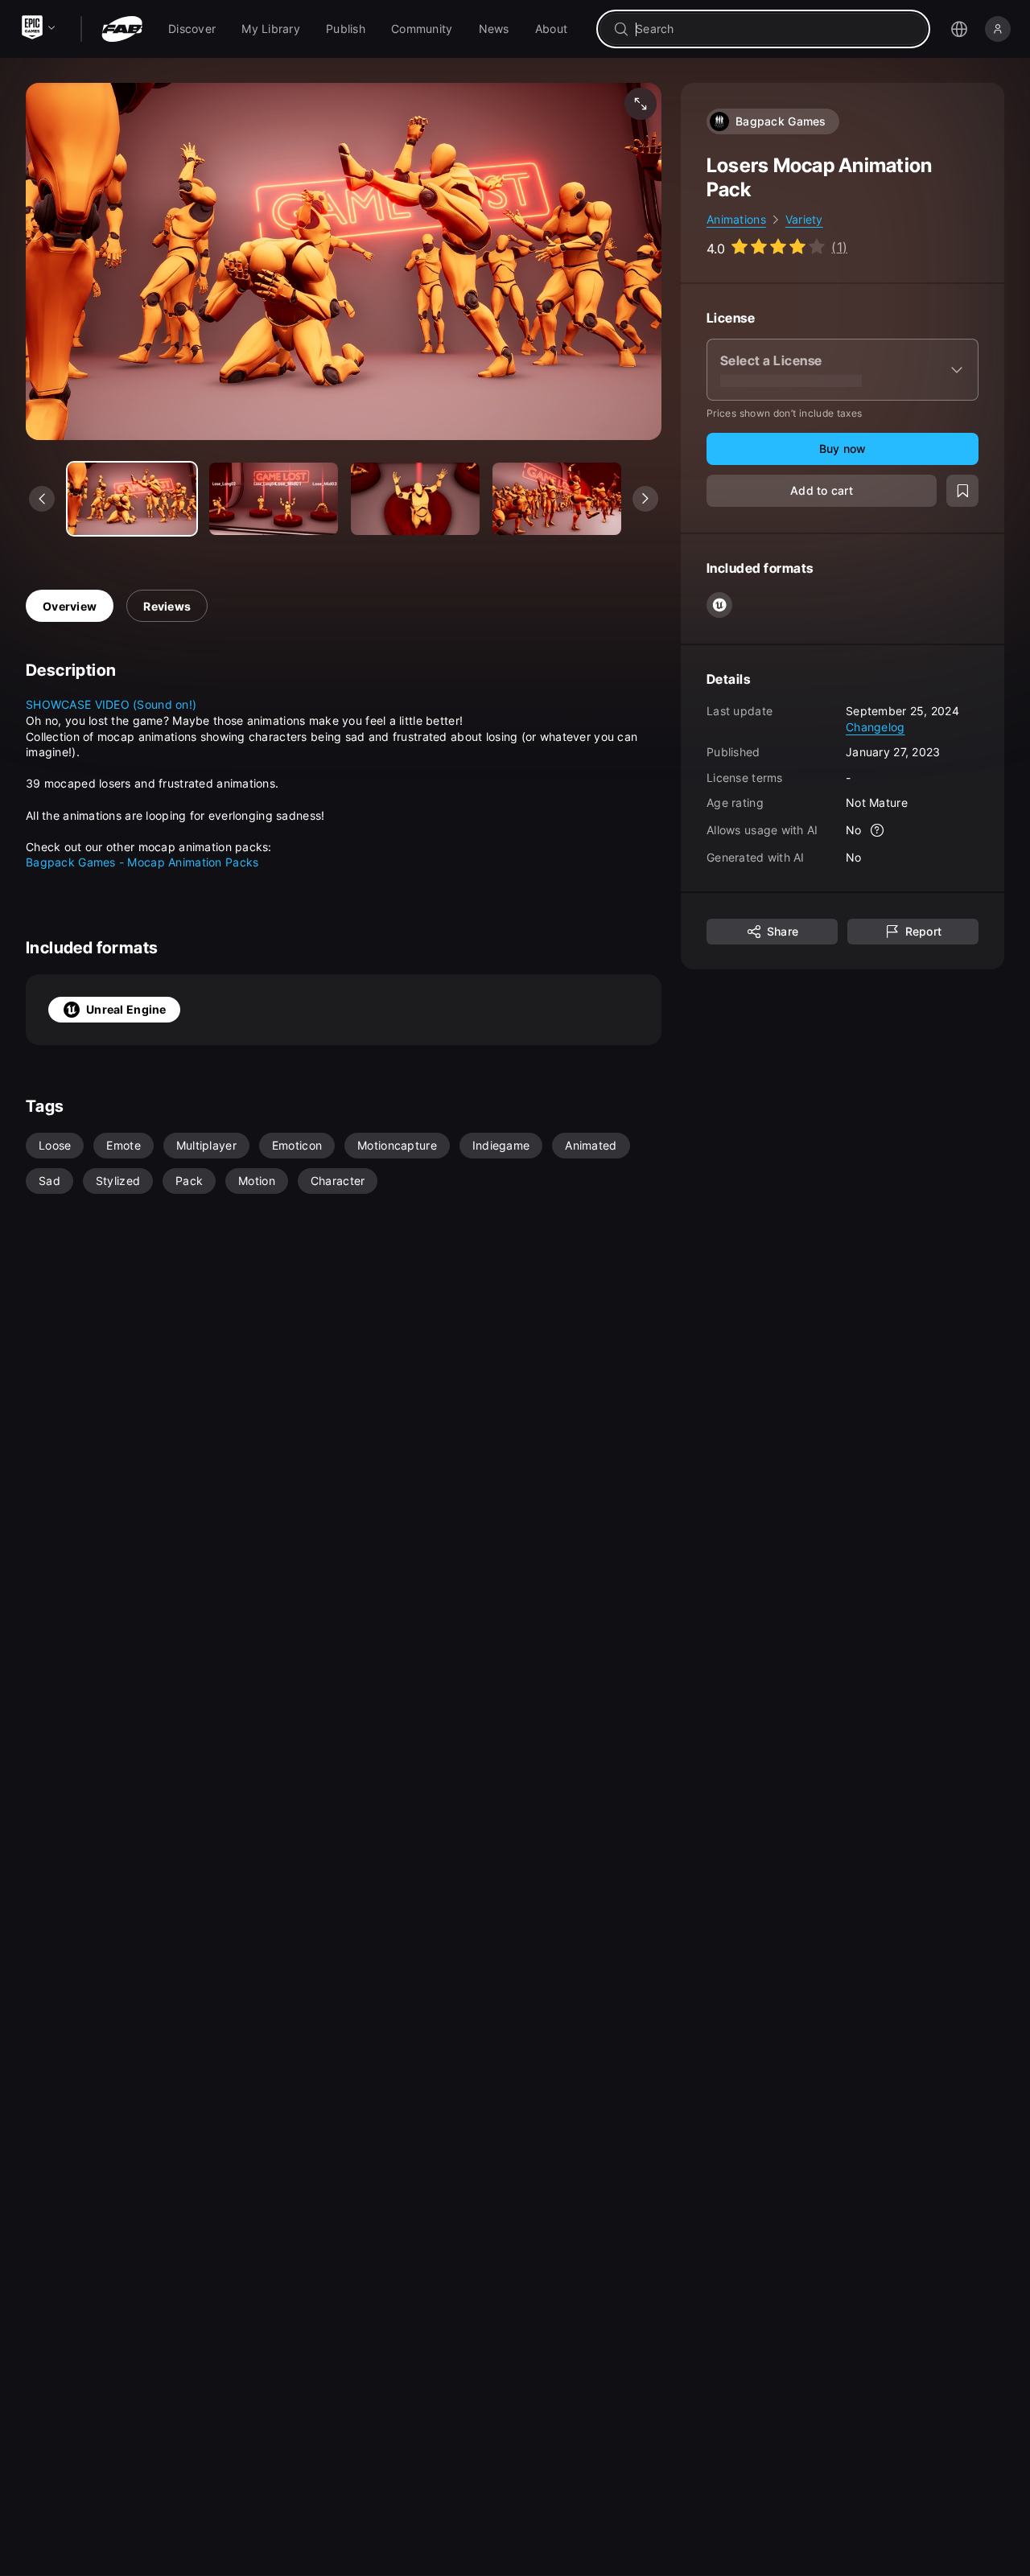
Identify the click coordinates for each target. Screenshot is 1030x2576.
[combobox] (775, 29)
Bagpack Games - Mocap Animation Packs (142, 862)
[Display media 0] (132, 499)
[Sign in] (998, 29)
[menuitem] (192, 29)
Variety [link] (804, 219)
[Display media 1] (274, 499)
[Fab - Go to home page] (122, 29)
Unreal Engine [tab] (126, 1009)
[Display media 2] (415, 499)
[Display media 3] (557, 499)
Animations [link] (736, 219)
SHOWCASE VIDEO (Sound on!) (111, 704)
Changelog (875, 726)
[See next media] (645, 499)
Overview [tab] (70, 606)
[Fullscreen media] (641, 104)
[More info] (878, 830)
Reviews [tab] (167, 606)
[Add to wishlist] (962, 491)
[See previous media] (42, 499)
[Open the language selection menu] (959, 29)
